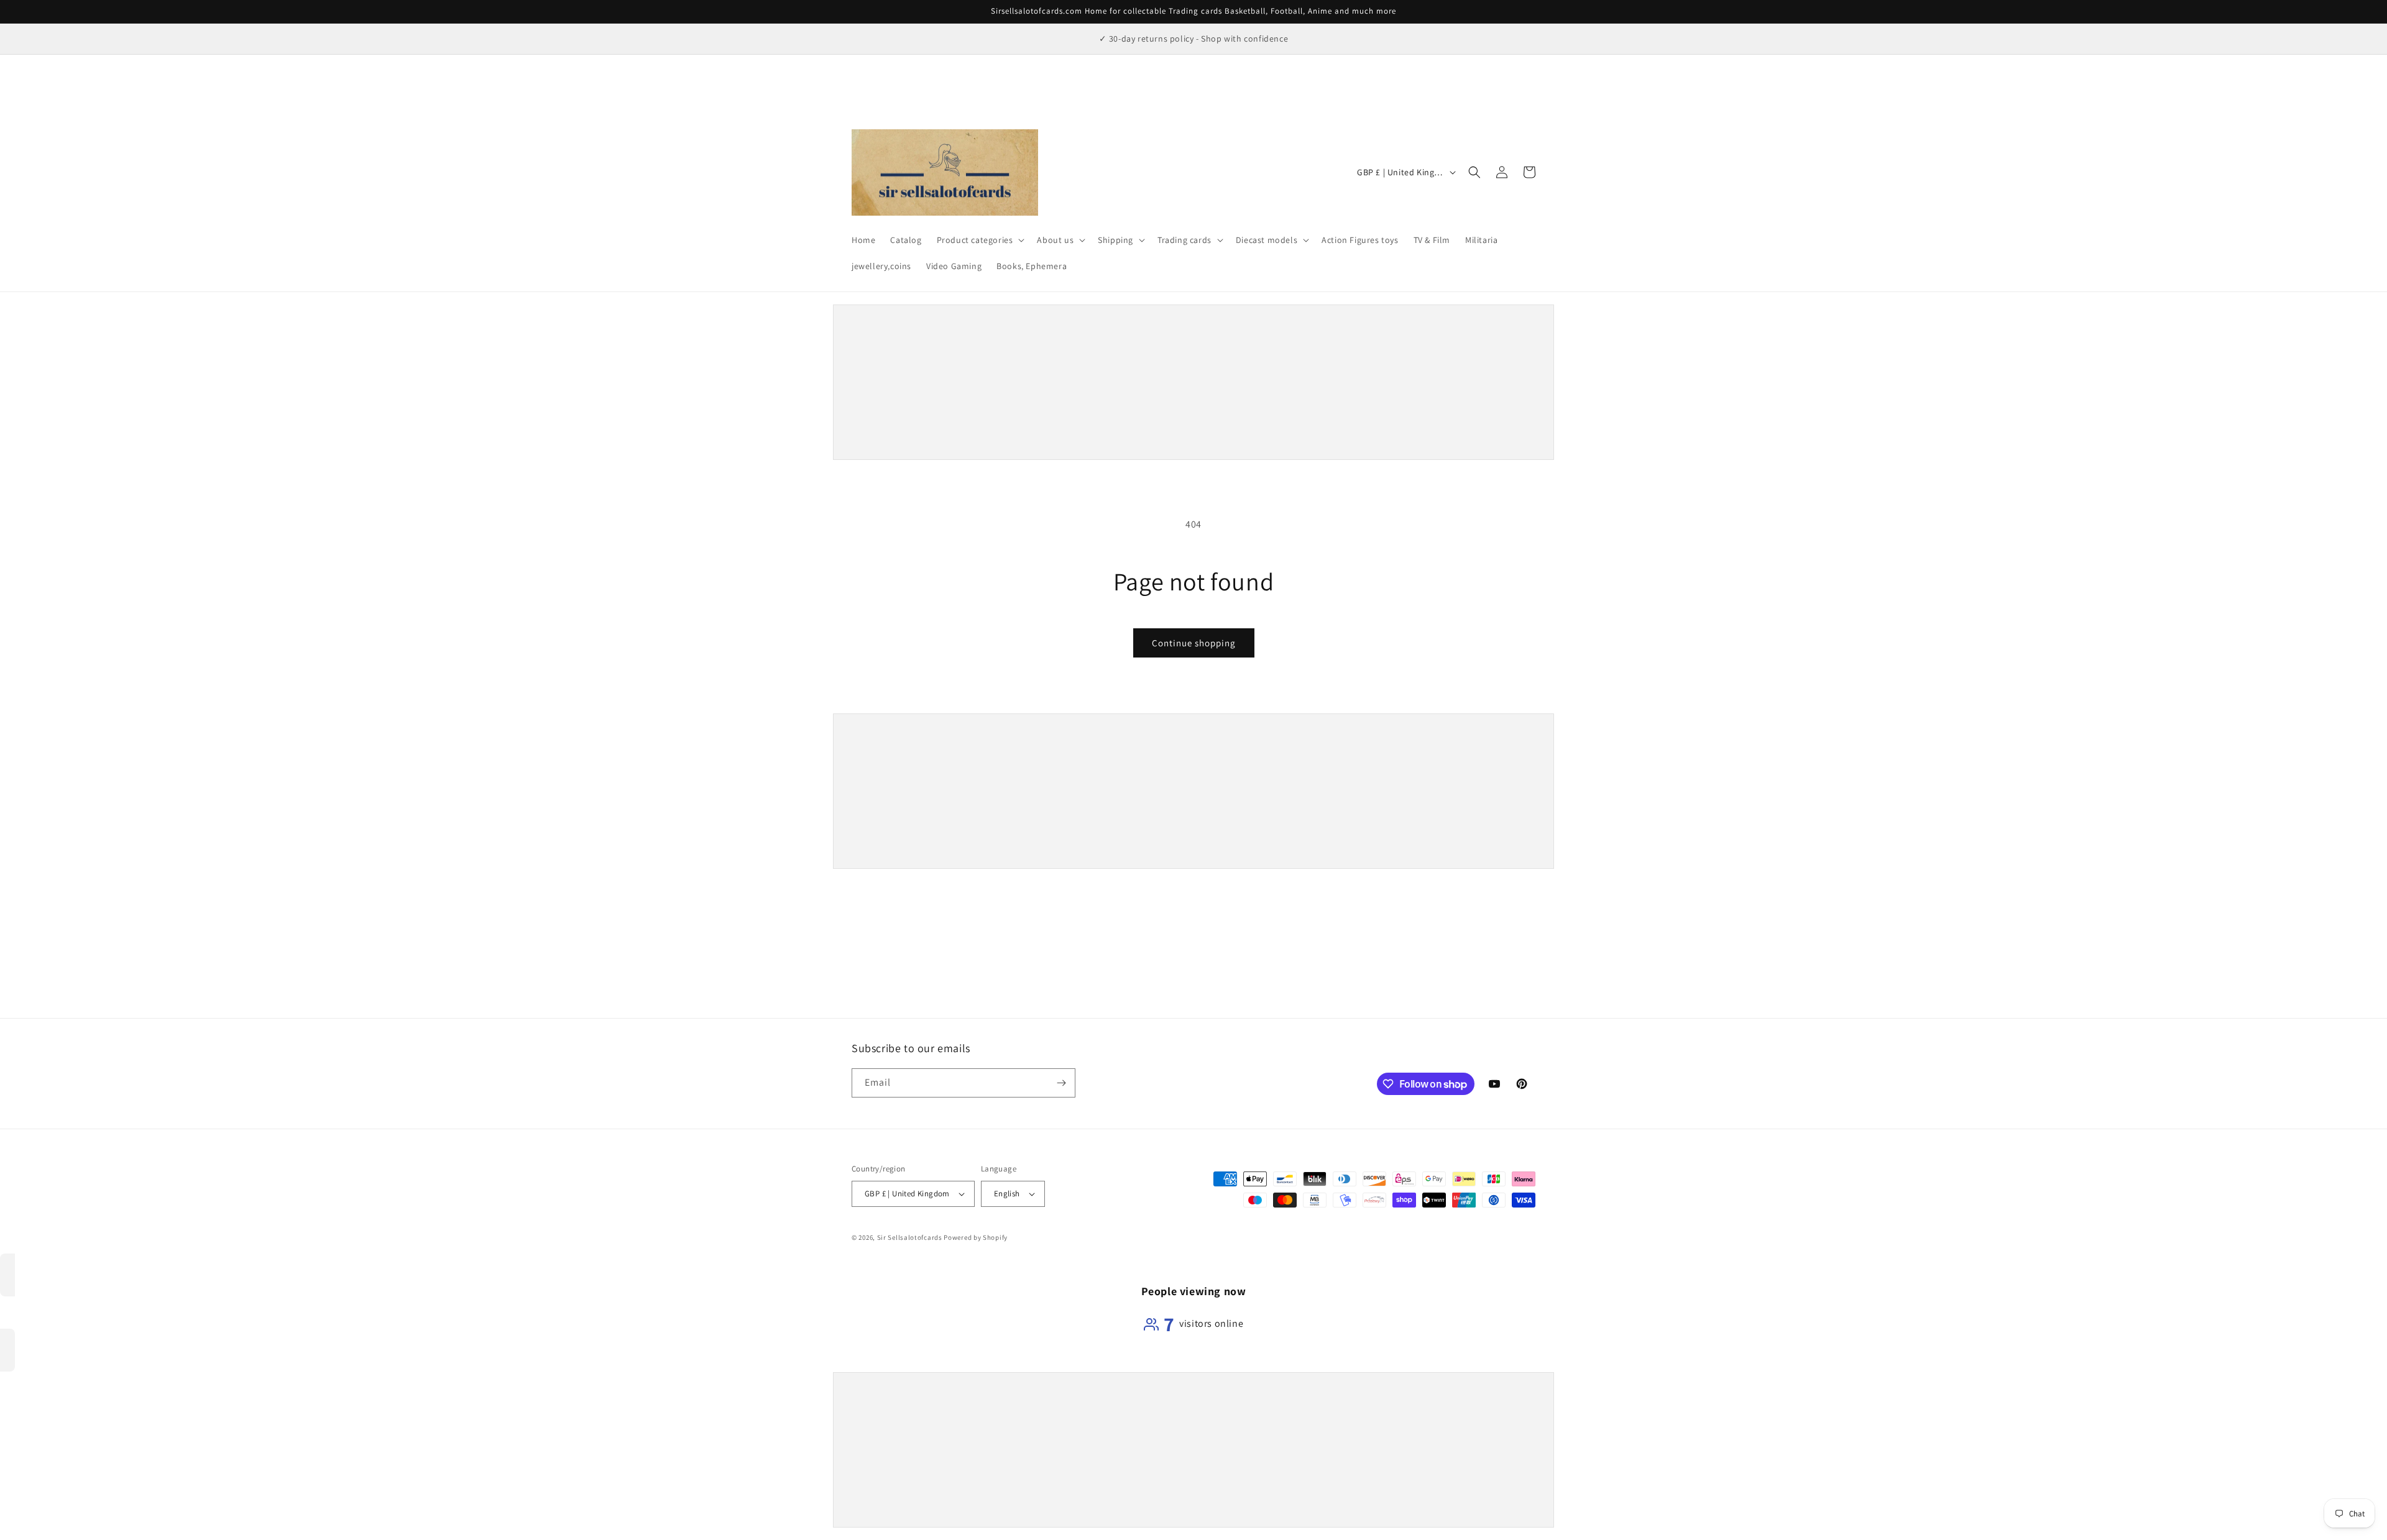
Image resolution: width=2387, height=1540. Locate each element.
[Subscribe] (1061, 1083)
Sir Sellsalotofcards (911, 1237)
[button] (980, 240)
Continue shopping (1194, 643)
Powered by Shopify (976, 1237)
